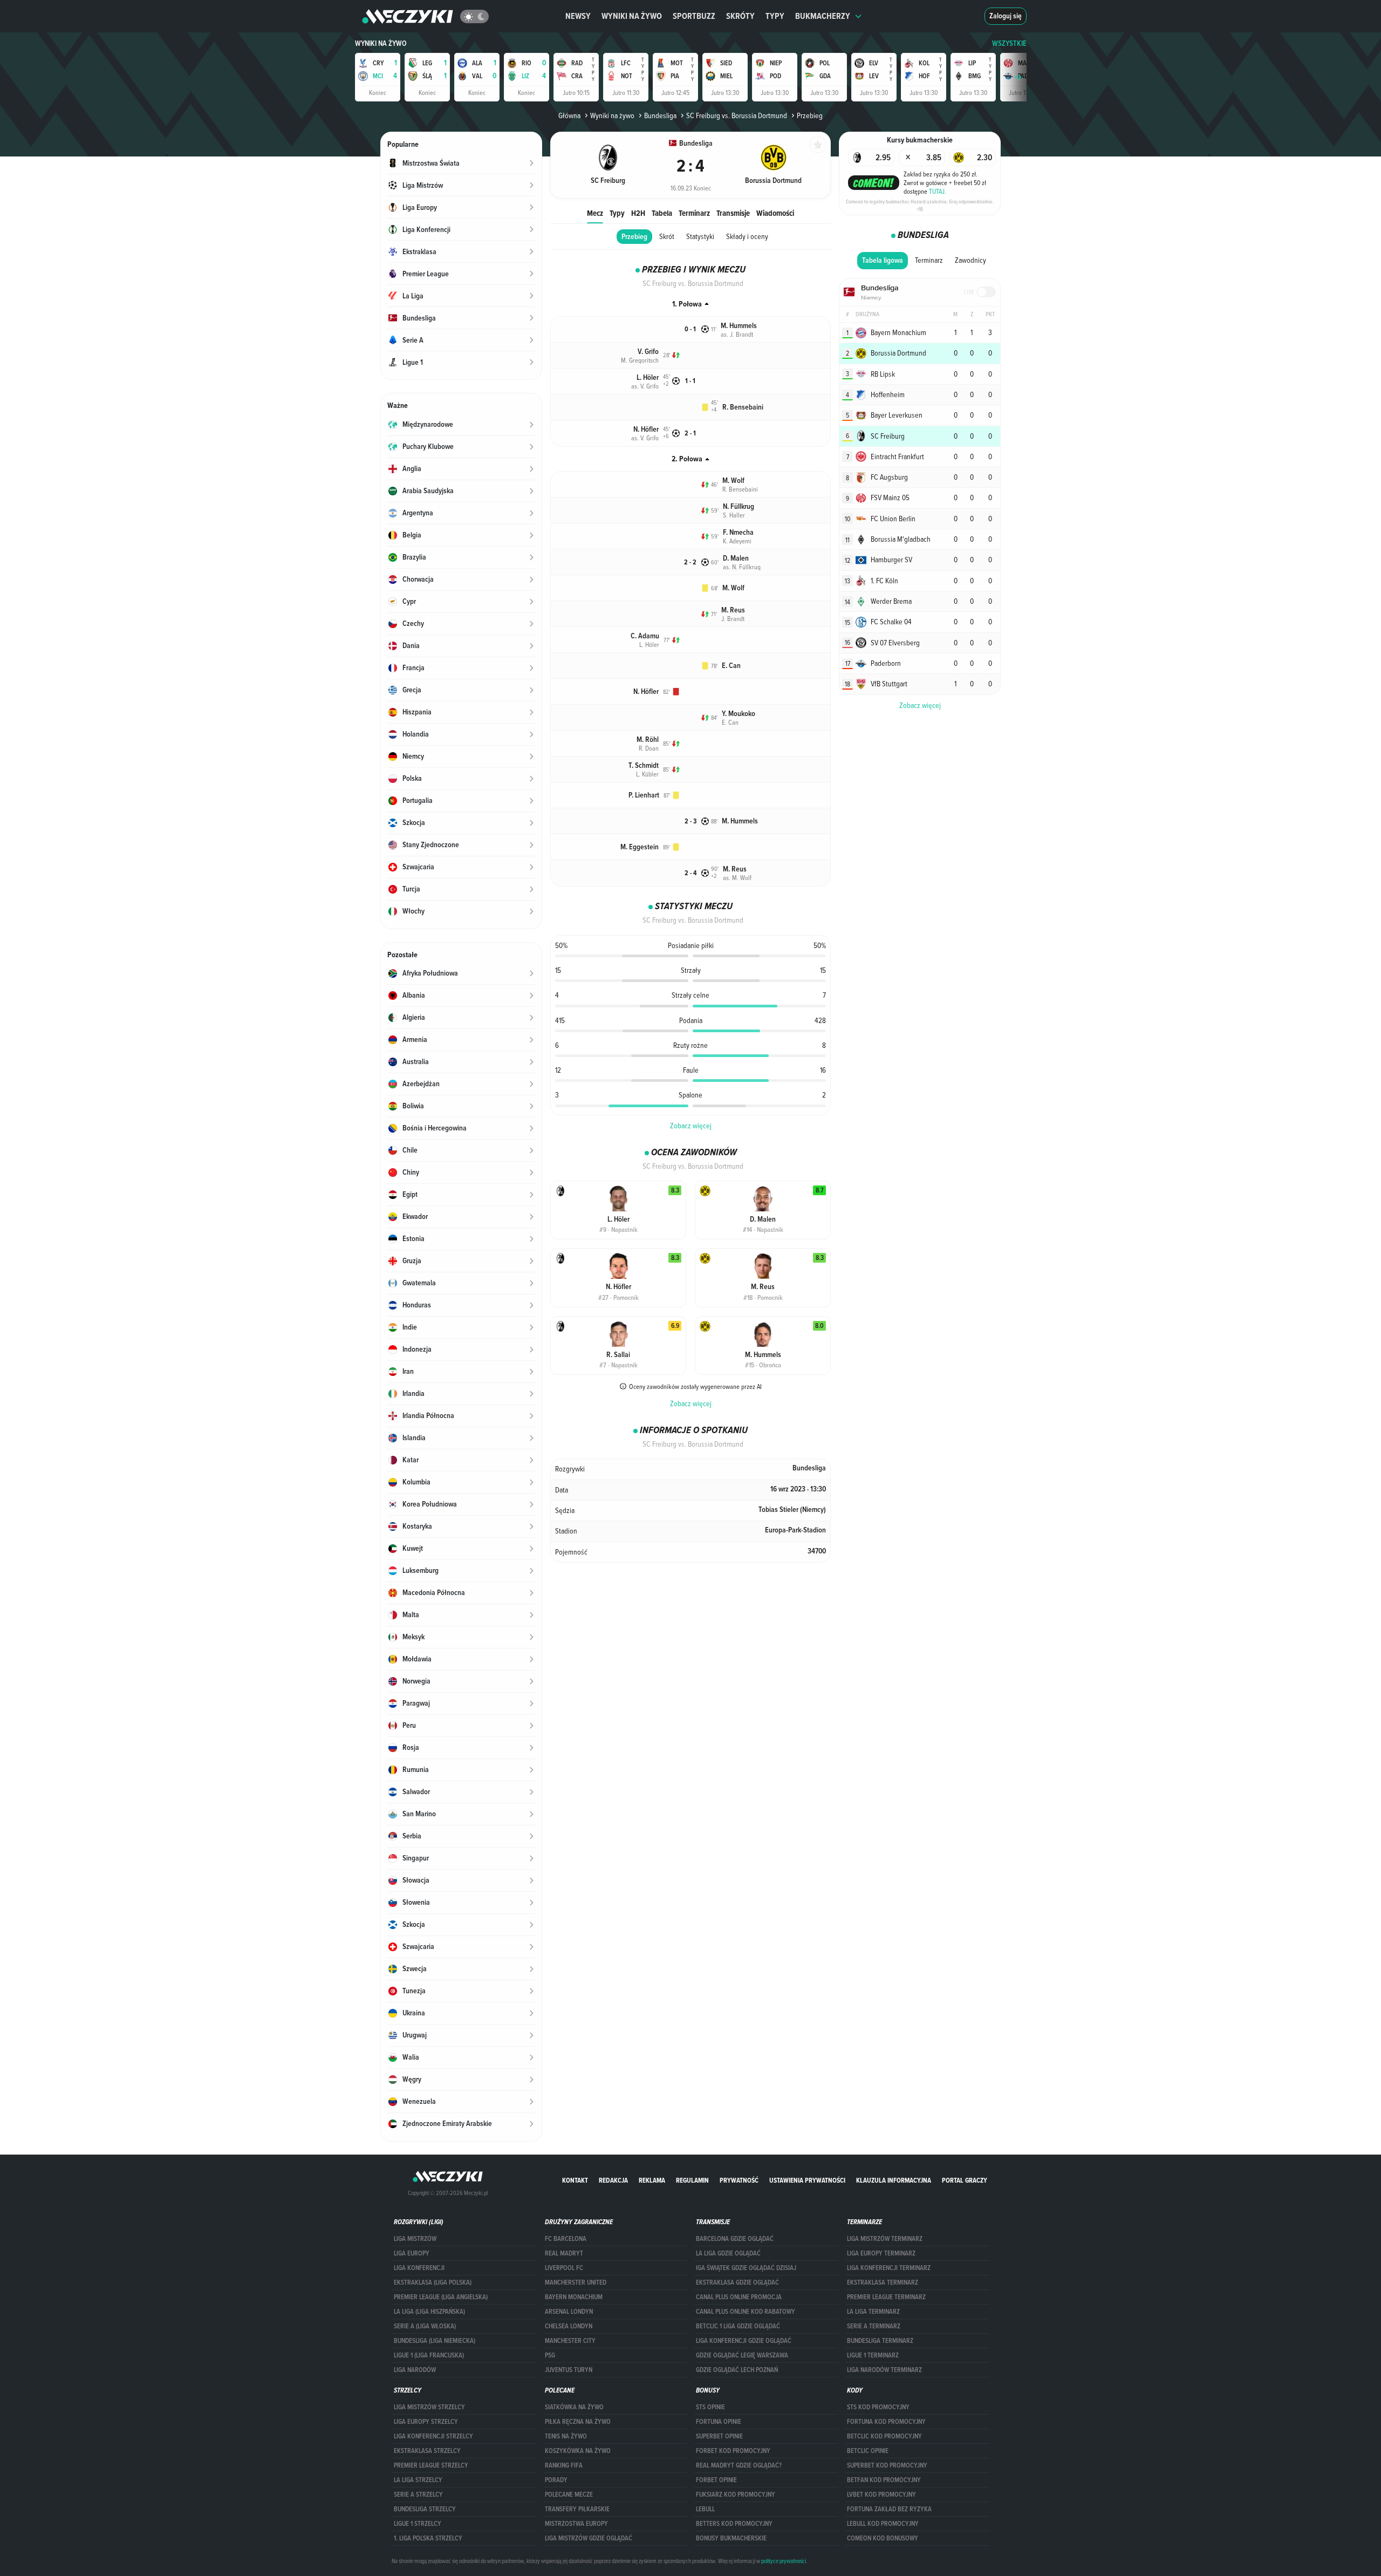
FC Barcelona (566, 2239)
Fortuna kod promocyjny (886, 2422)
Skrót (667, 236)
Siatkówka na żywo (574, 2407)
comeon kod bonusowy (883, 2538)
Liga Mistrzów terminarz (885, 2239)
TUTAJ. (938, 191)
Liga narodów (415, 2370)
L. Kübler (647, 774)
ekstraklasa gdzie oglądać (737, 2282)
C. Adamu (645, 636)
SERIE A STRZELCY (418, 2495)
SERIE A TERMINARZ (874, 2326)
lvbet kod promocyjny (881, 2495)
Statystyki (700, 236)
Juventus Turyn (569, 2370)
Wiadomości (775, 213)
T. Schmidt (644, 765)
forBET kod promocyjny (733, 2451)
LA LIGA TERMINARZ (873, 2312)
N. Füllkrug (739, 506)
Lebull (705, 2509)
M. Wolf (733, 481)
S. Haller (734, 515)
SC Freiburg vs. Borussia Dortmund (737, 115)
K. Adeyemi (737, 541)
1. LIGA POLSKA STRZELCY (428, 2538)
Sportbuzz (694, 16)
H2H (638, 213)
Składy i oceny (747, 236)
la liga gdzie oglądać (728, 2253)
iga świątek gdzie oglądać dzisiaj (746, 2268)
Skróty (740, 16)
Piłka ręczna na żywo (578, 2422)
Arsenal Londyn (569, 2312)
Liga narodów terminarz (884, 2370)
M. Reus (733, 610)
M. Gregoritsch (640, 360)
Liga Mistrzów (415, 2239)
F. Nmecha (738, 532)
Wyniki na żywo (632, 16)
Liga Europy (412, 2253)
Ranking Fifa (564, 2465)
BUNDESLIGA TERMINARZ (880, 2341)
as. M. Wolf (737, 877)
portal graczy (965, 2180)
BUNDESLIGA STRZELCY (425, 2509)
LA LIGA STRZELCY (418, 2480)
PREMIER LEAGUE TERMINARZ (886, 2297)
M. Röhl (648, 740)
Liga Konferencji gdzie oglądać (744, 2341)
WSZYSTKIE (1009, 43)
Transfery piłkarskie (577, 2509)
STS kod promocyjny (878, 2407)
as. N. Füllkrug (742, 567)
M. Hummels (739, 326)
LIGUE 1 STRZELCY (418, 2524)
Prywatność (739, 2180)
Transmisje (733, 213)
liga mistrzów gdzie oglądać (589, 2538)
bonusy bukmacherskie (731, 2538)
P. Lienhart (644, 795)
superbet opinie (719, 2436)
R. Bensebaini (743, 407)
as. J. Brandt (737, 334)
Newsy (578, 16)
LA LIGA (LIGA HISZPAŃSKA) (429, 2312)
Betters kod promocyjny (734, 2524)
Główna (569, 115)
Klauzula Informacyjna (894, 2180)
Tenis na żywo (566, 2436)
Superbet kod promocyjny (887, 2465)
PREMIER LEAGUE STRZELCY (431, 2465)
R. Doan (649, 748)
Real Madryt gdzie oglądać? (739, 2465)
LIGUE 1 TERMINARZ (873, 2355)
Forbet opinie (716, 2480)
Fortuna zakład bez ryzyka (889, 2509)
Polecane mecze (569, 2495)
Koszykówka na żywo (578, 2451)
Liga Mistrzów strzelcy (429, 2407)
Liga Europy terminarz (881, 2253)
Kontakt (575, 2180)
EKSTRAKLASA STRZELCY (427, 2451)
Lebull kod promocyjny (883, 2524)
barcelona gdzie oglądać (735, 2239)
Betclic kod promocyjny (884, 2436)
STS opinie (710, 2407)
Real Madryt (564, 2253)
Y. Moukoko (739, 714)
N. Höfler (646, 429)
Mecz (595, 213)
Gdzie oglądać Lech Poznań (737, 2370)
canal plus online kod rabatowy (746, 2312)
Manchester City (570, 2341)
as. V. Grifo (645, 386)
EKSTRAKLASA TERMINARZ (883, 2282)
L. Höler (648, 377)
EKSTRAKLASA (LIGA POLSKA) (433, 2282)
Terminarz (694, 213)
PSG (550, 2355)
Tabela (662, 213)
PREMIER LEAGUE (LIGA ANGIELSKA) (441, 2297)
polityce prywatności (784, 2561)
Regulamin (692, 2180)
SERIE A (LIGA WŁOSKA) (425, 2326)
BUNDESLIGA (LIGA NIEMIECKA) (435, 2341)
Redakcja (613, 2180)
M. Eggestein (640, 847)
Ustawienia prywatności (807, 2180)
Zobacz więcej (691, 1126)
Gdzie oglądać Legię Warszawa (742, 2355)
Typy (775, 16)
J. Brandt (733, 618)
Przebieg (634, 237)
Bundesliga (660, 115)
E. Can (731, 666)
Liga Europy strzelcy (426, 2422)
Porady (556, 2480)
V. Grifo (648, 352)
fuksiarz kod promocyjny (736, 2495)
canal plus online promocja (739, 2297)
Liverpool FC (564, 2268)
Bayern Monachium (574, 2297)
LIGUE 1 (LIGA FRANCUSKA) (429, 2355)
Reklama (652, 2180)
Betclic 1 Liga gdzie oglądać (738, 2326)
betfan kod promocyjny (884, 2480)
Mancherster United (576, 2282)
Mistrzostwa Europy (576, 2524)
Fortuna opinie (719, 2422)
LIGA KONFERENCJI (419, 2268)
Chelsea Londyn (569, 2326)
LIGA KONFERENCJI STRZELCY (433, 2436)
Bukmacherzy (823, 16)
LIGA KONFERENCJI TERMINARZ (889, 2268)
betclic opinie (868, 2451)
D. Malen (736, 558)
